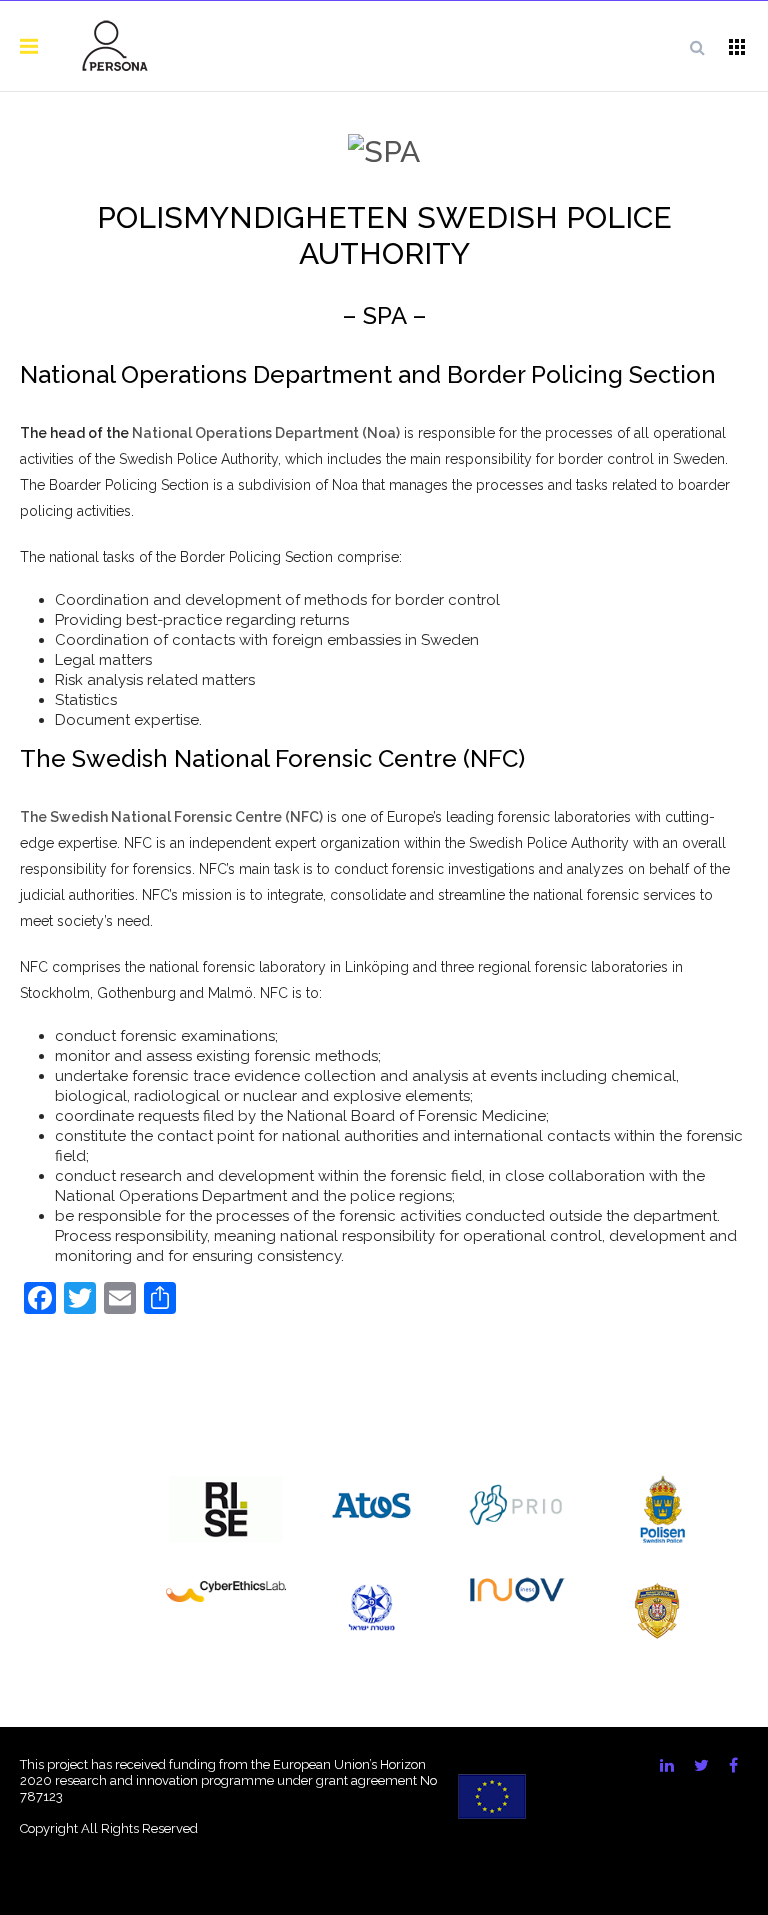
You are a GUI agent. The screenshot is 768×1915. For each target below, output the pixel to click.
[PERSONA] (115, 46)
